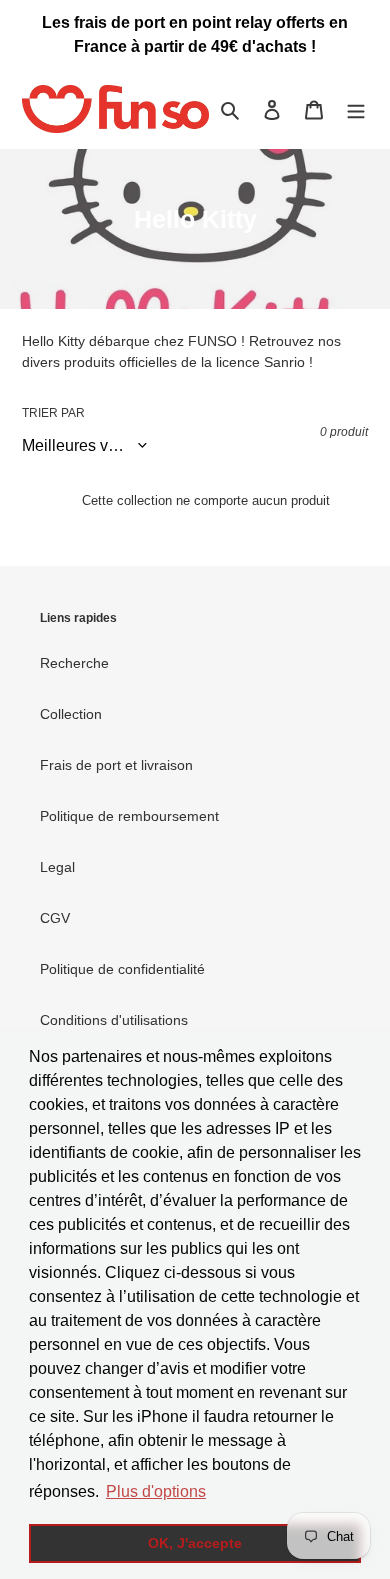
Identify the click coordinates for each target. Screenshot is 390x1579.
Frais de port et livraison (116, 765)
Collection (71, 714)
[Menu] (356, 109)
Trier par (53, 413)
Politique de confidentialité (122, 969)
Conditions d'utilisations (114, 1020)
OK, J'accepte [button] (195, 1543)
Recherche (74, 663)
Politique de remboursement (129, 816)
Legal (57, 867)
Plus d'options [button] (156, 1491)
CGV (55, 918)
